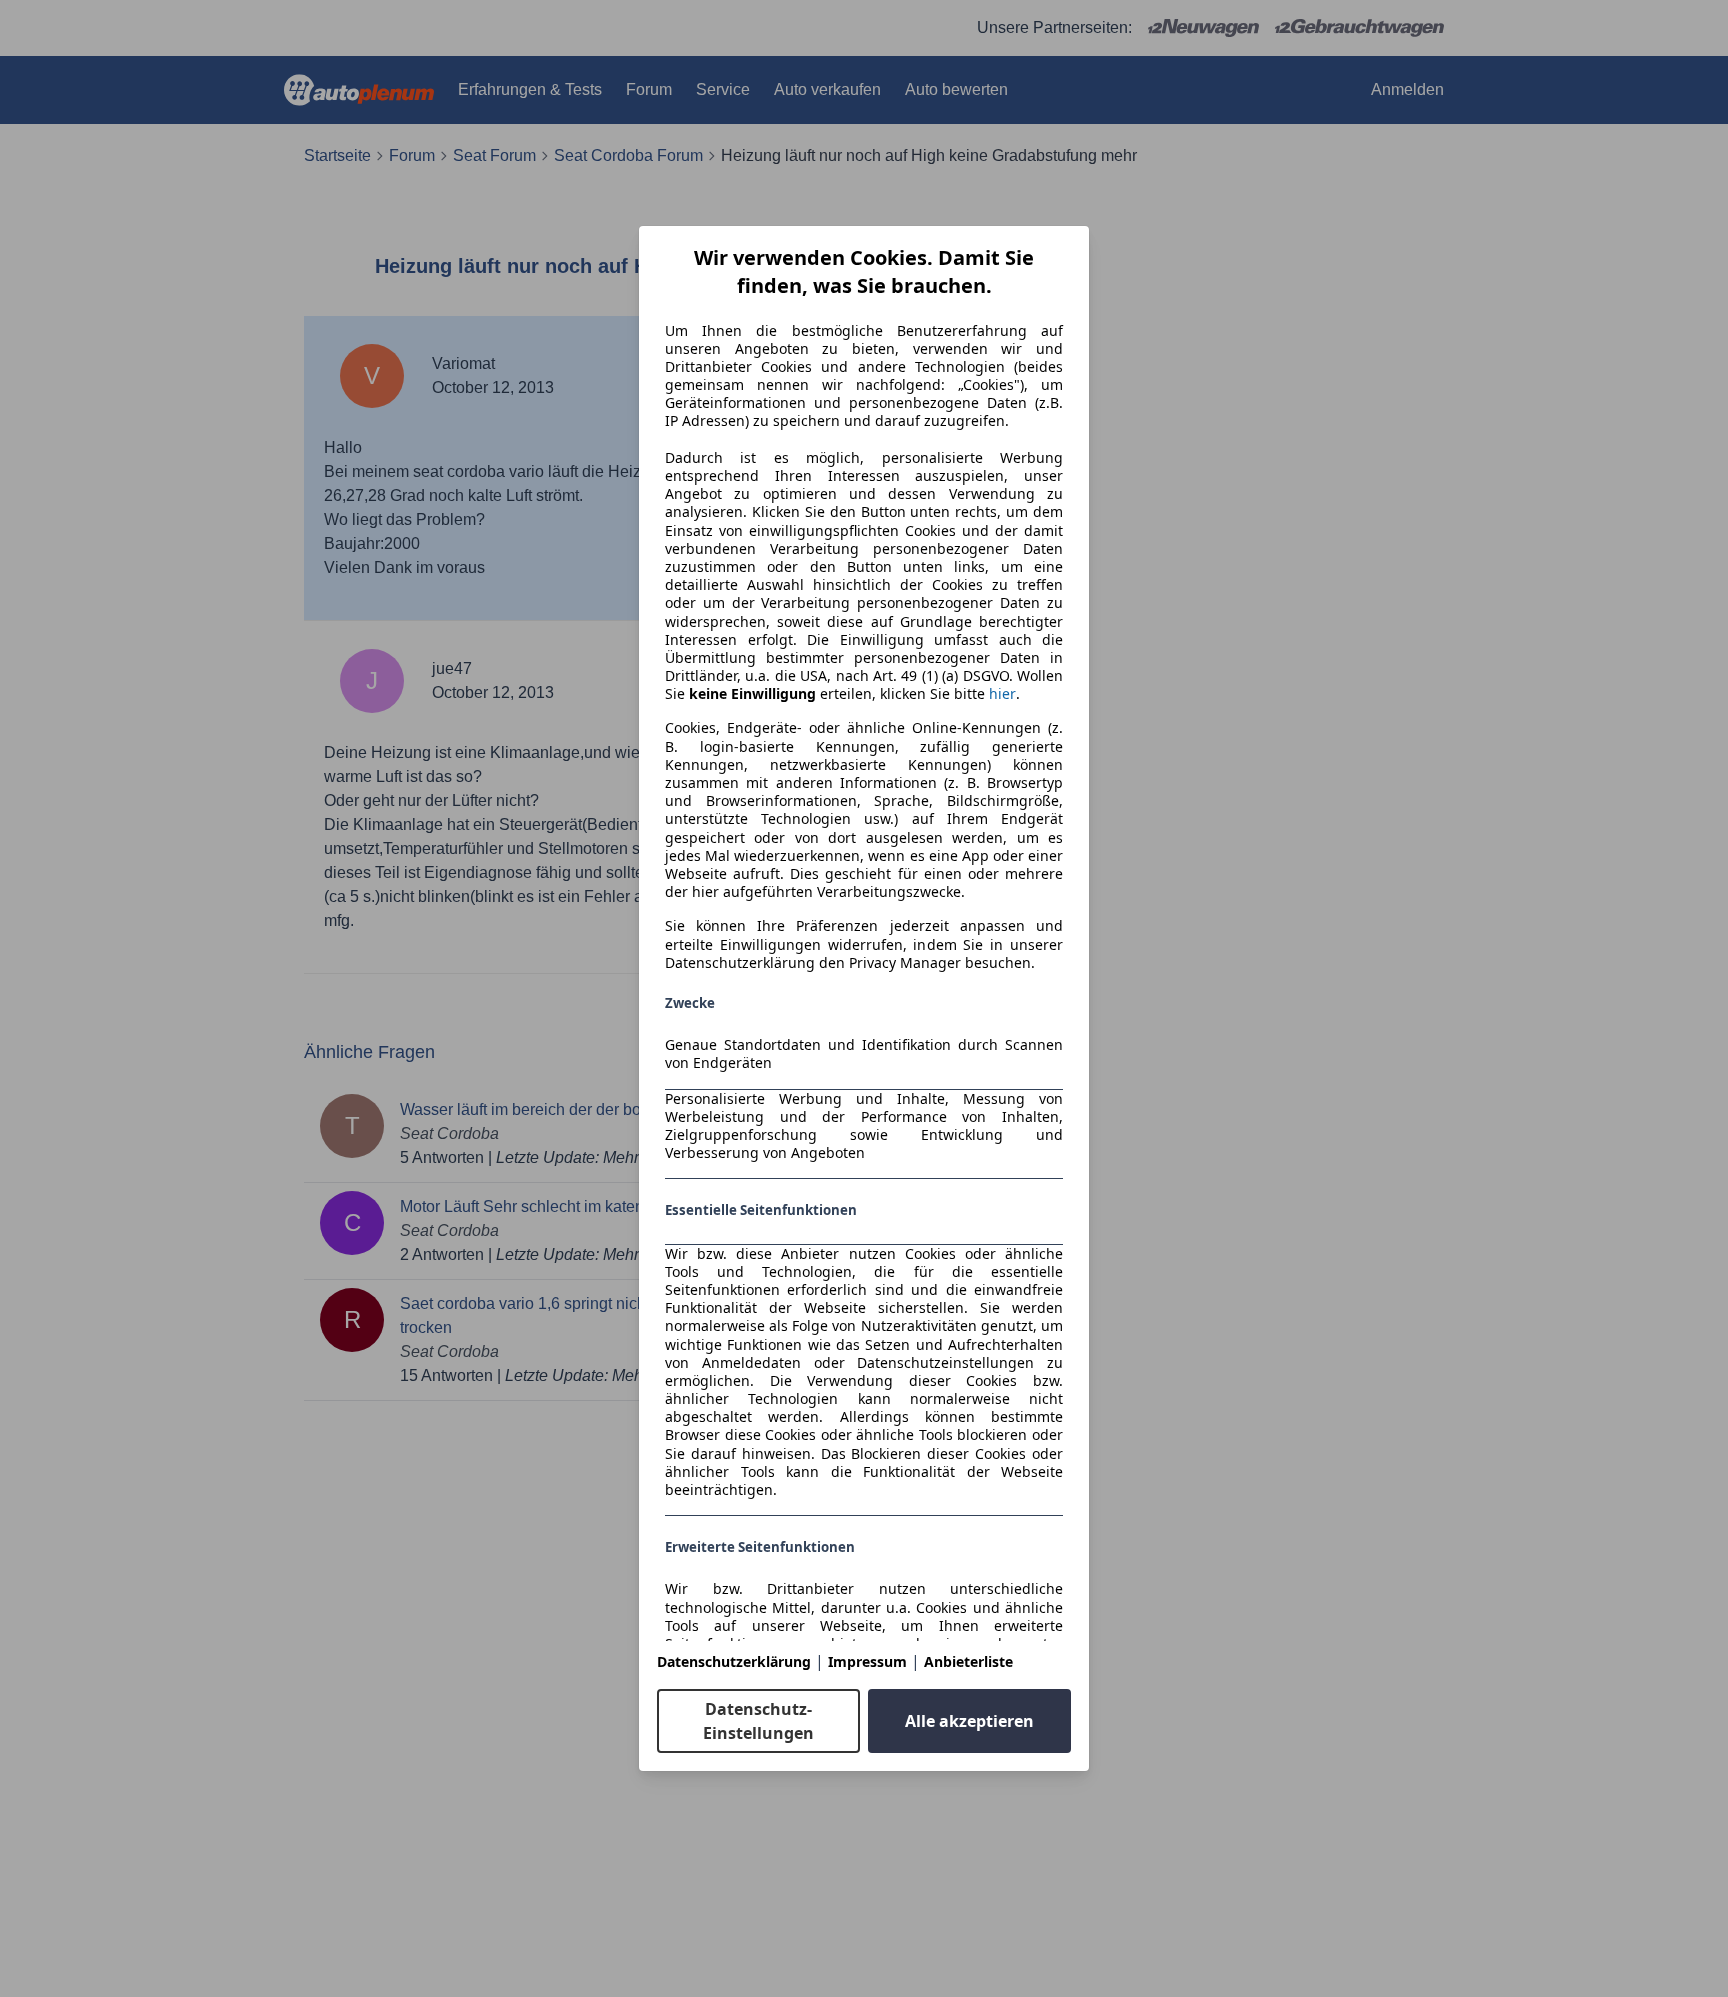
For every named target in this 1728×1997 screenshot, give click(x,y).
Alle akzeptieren (969, 1721)
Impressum (867, 1661)
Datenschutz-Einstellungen (758, 1721)
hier (1002, 694)
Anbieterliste (968, 1661)
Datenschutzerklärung (734, 1661)
